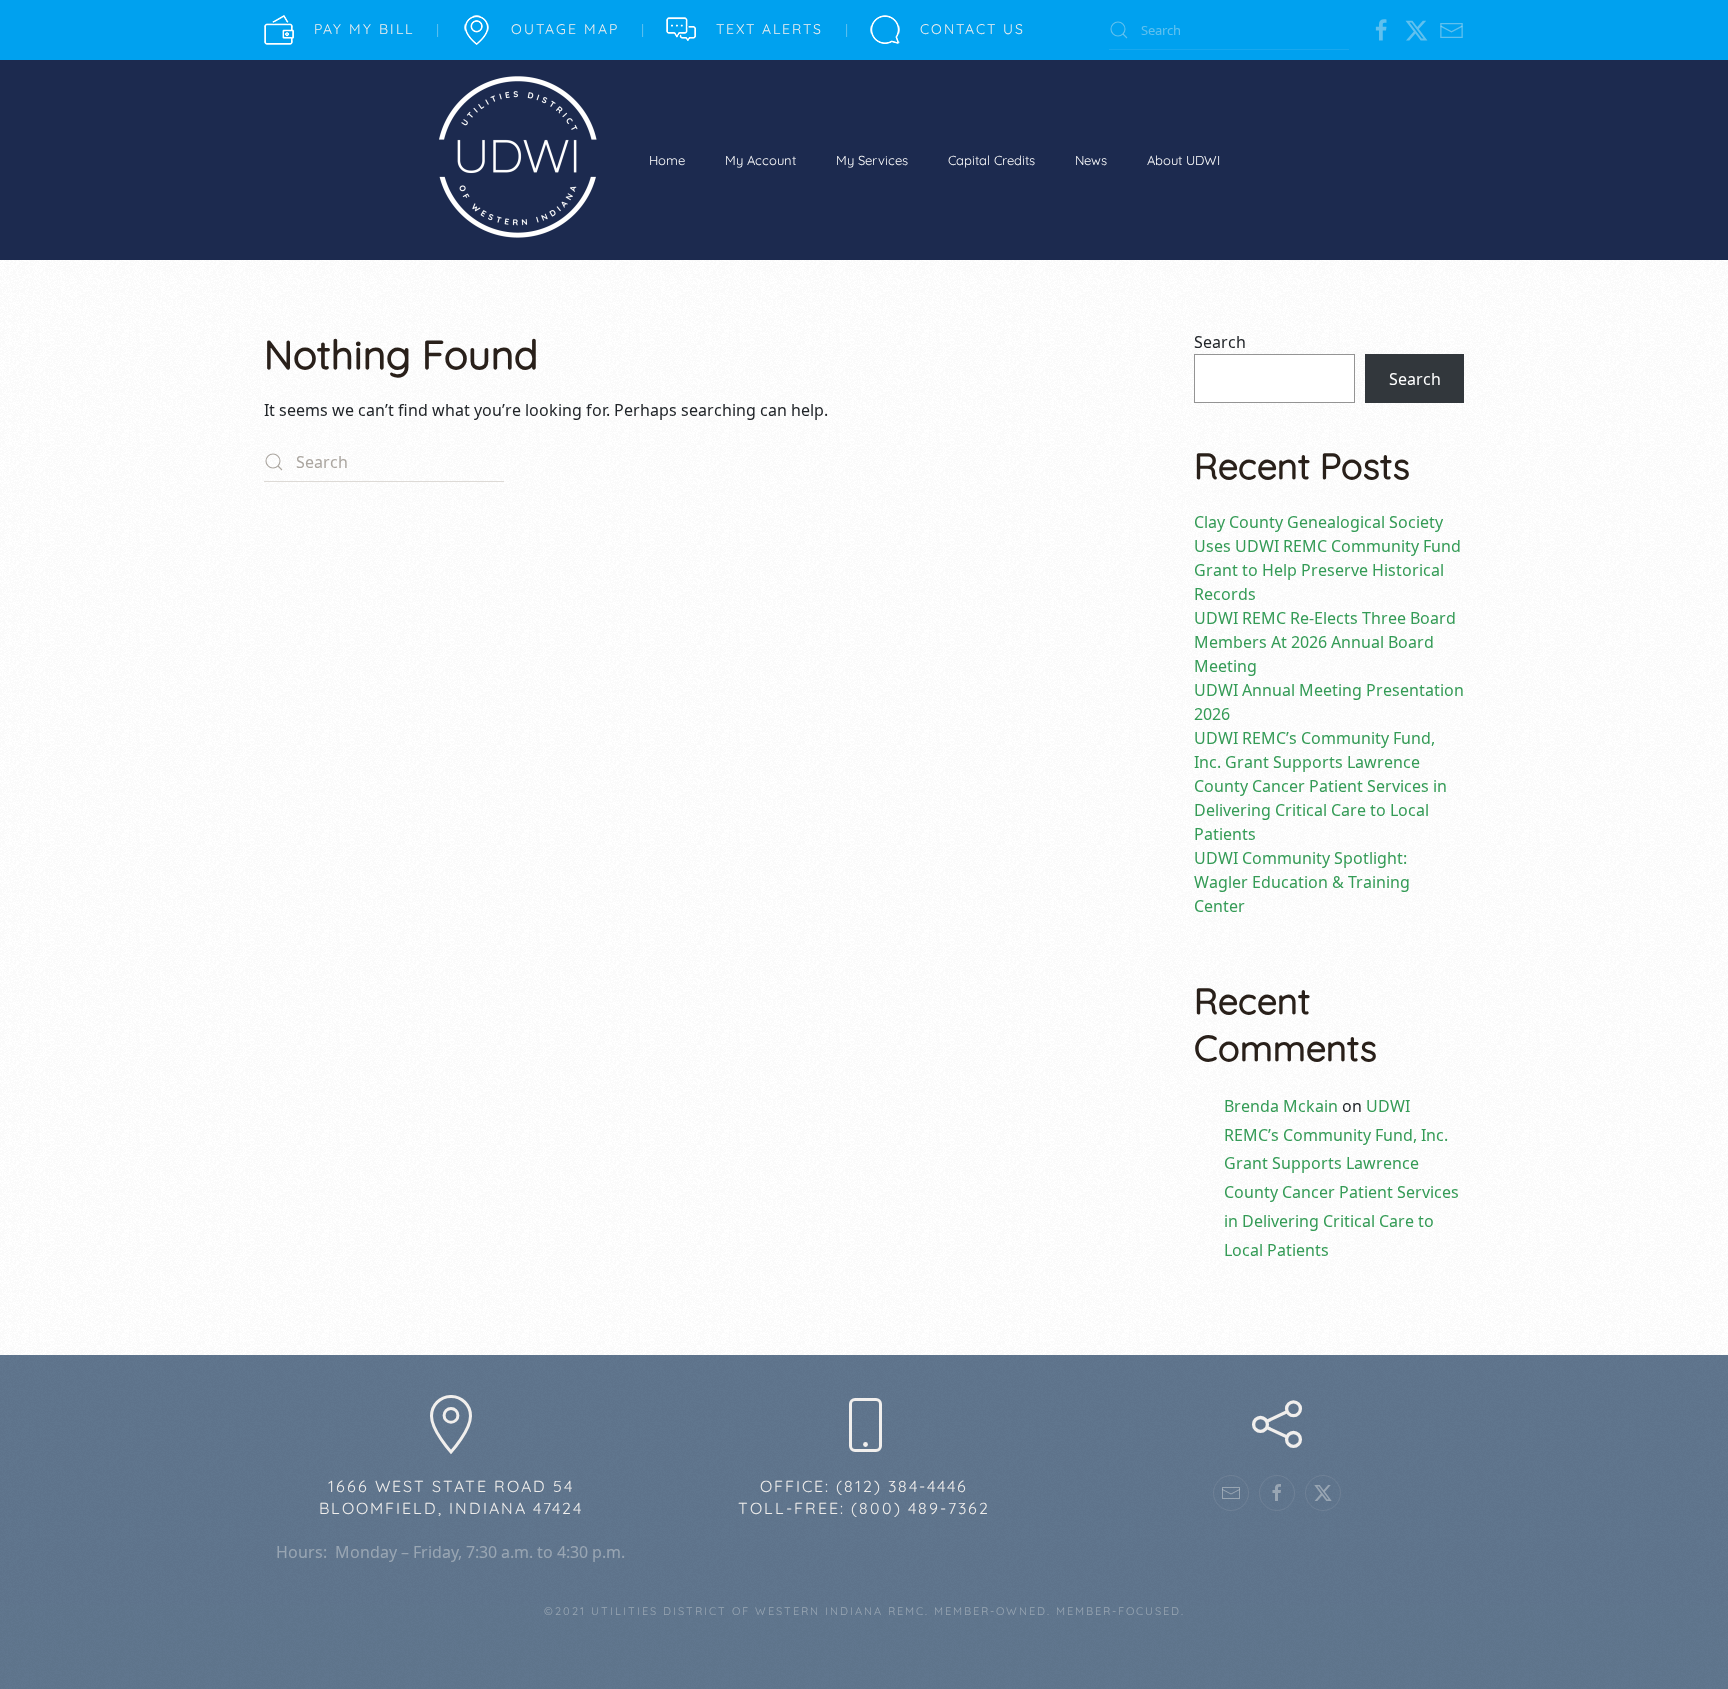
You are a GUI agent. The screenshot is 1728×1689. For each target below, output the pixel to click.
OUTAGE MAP (565, 29)
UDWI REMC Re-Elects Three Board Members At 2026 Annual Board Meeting (1325, 642)
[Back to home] (516, 160)
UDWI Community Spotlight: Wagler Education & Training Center (1302, 882)
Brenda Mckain (1281, 1106)
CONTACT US (972, 29)
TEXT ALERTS (769, 29)
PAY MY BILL (364, 29)
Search (1220, 342)
